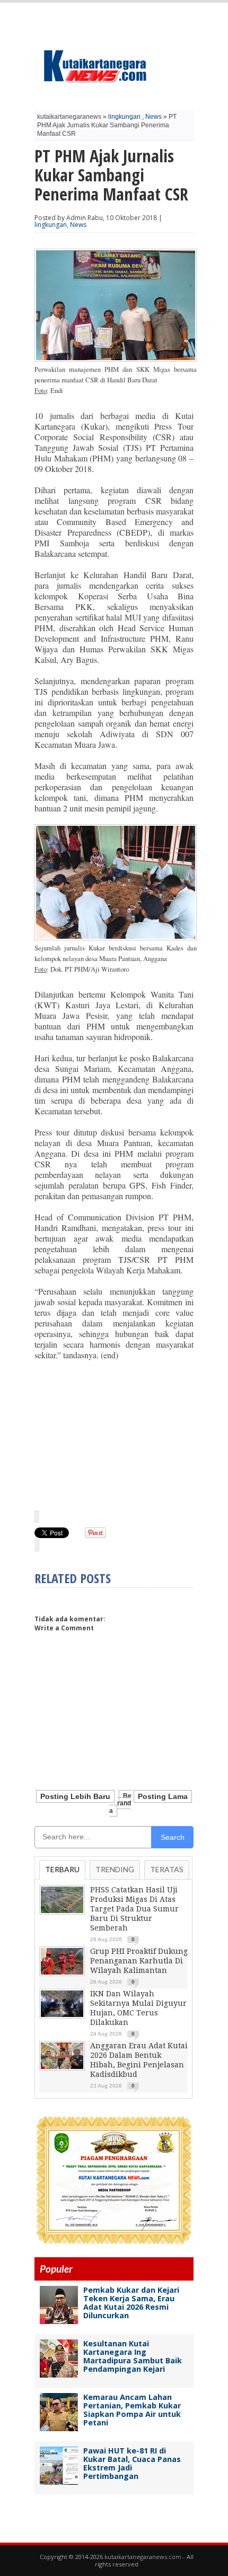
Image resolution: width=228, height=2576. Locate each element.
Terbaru (62, 1869)
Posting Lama (163, 1796)
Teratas (167, 1869)
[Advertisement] (114, 1435)
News (154, 117)
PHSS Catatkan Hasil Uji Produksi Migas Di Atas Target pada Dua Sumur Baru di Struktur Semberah (134, 1909)
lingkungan (124, 117)
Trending (115, 1869)
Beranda (120, 1803)
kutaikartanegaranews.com (143, 2557)
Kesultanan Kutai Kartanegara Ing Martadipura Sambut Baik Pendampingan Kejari (133, 2356)
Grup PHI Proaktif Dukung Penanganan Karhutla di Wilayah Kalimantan (139, 1961)
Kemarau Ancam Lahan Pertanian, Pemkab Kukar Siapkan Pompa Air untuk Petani (132, 2410)
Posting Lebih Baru (75, 1796)
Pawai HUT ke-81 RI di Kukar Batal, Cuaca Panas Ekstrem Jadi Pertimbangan (132, 2463)
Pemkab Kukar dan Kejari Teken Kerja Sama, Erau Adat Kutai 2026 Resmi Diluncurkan (131, 2303)
